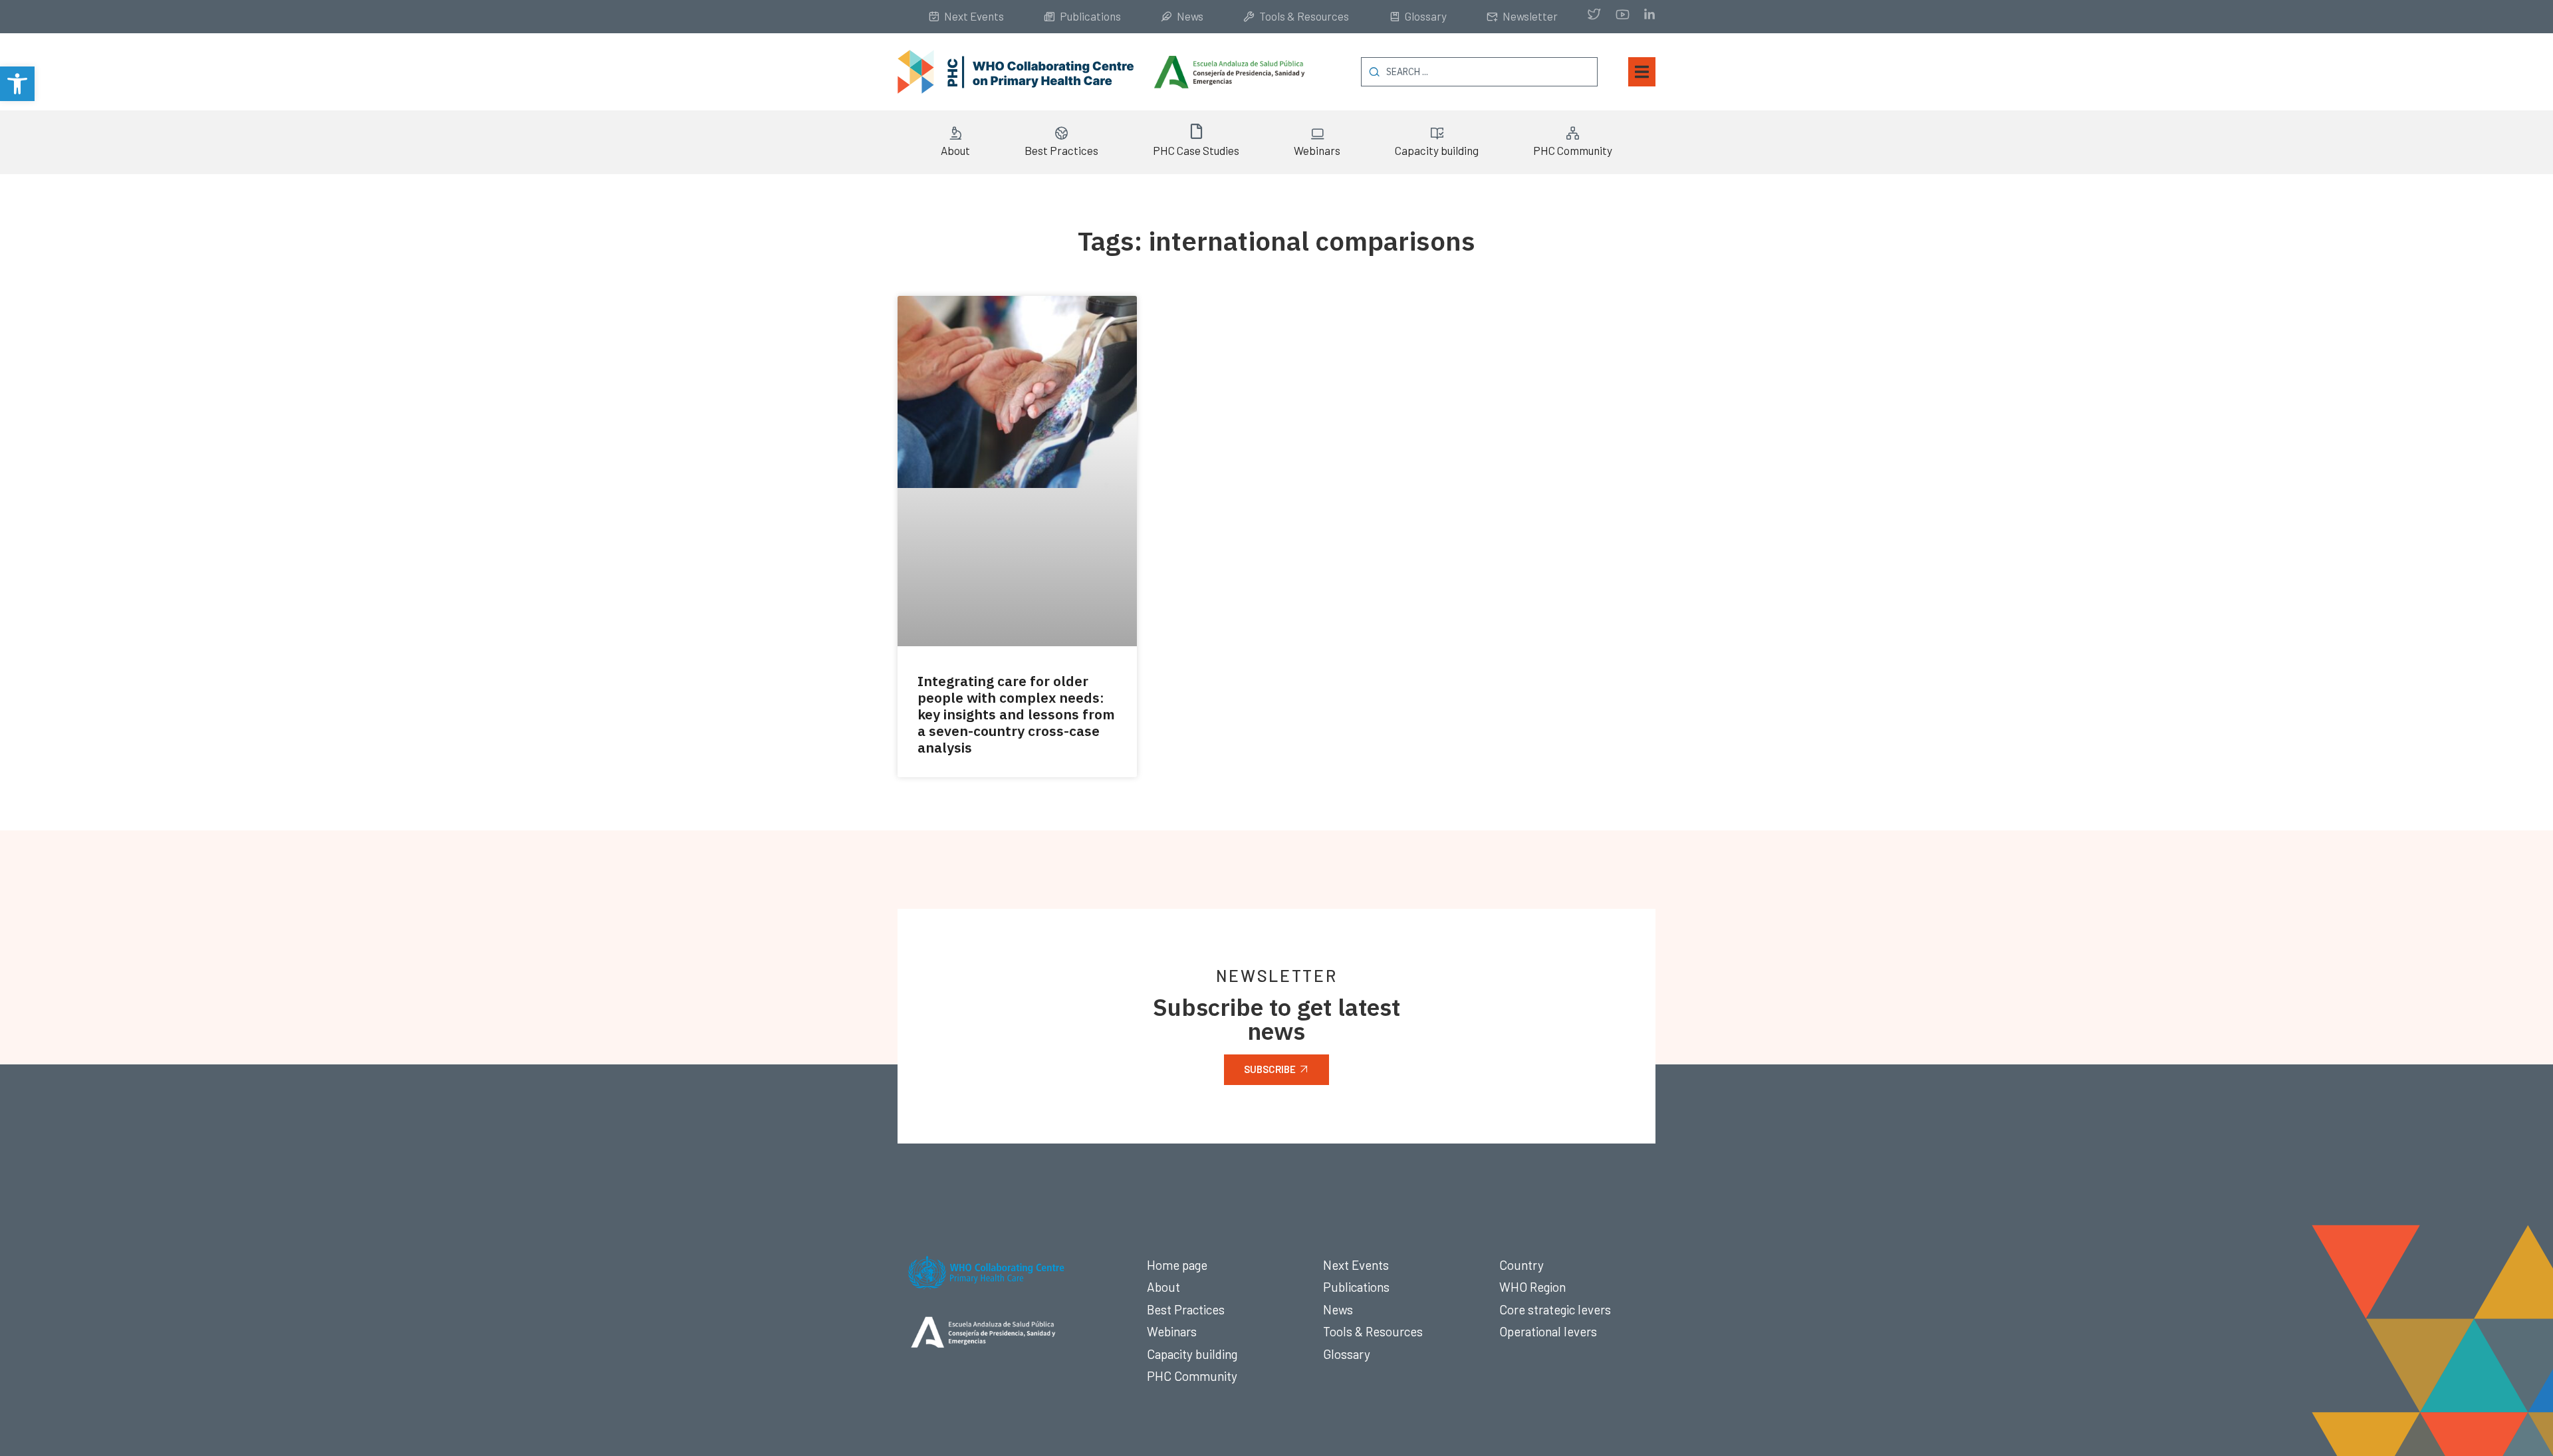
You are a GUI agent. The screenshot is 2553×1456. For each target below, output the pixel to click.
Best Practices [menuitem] (1061, 150)
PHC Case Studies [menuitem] (1196, 150)
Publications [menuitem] (1090, 16)
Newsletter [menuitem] (1530, 16)
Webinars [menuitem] (1317, 150)
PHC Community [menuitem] (1573, 150)
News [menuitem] (1190, 16)
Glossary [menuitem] (1426, 16)
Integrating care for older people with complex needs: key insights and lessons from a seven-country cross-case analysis (1016, 714)
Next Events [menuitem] (974, 16)
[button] (17, 84)
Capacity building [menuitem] (1437, 150)
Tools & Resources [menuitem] (1304, 16)
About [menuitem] (955, 150)
